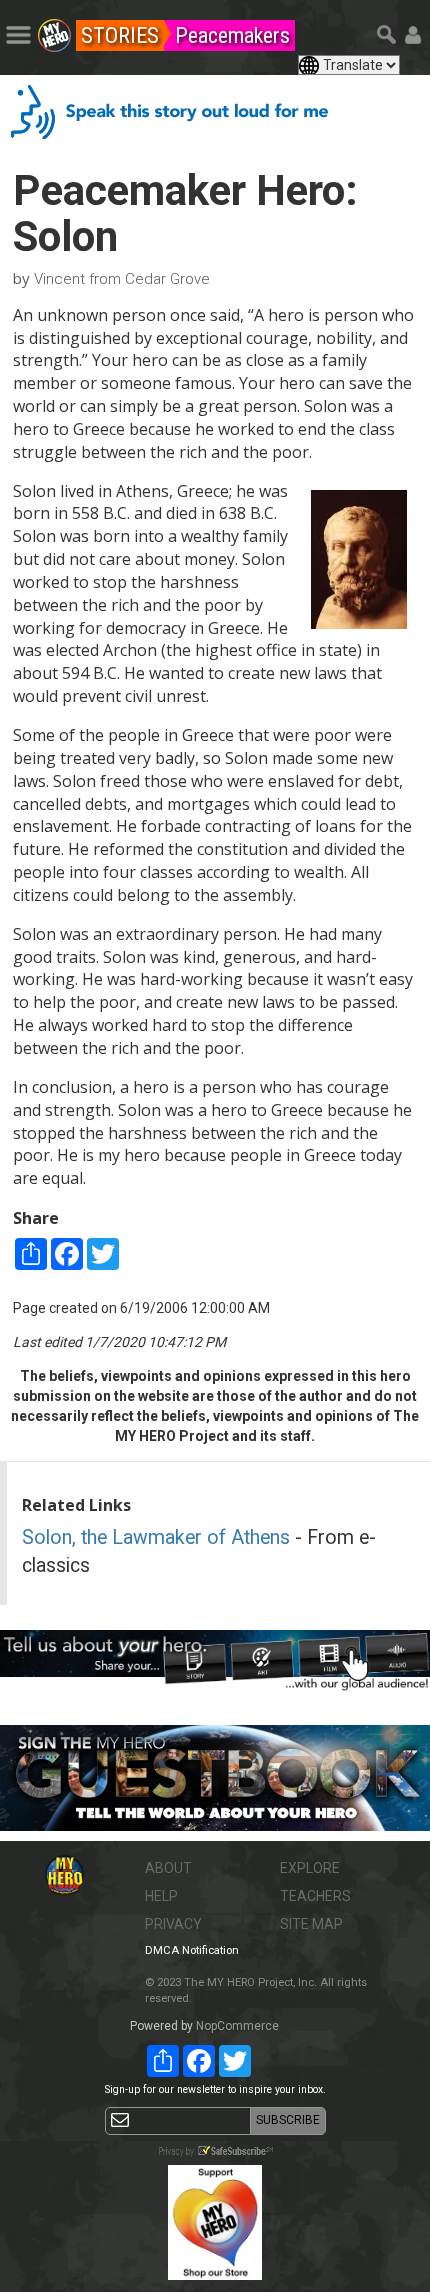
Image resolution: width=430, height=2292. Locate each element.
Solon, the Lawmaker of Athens (156, 1537)
